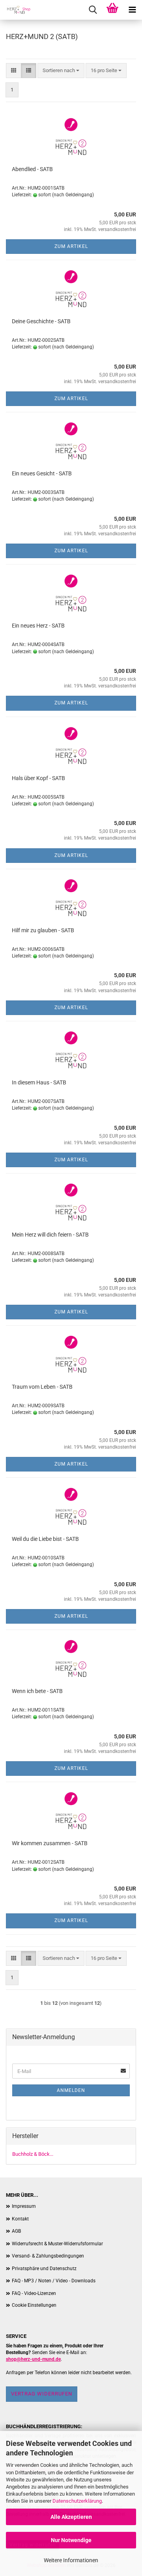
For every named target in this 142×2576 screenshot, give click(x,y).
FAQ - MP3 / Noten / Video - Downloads (54, 2281)
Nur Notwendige (71, 2540)
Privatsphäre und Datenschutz (44, 2269)
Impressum (24, 2206)
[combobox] (61, 71)
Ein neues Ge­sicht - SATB (42, 473)
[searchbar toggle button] (93, 10)
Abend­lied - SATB (32, 169)
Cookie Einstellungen (34, 2305)
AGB (16, 2231)
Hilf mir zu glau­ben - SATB (43, 930)
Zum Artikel (71, 246)
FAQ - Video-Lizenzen (34, 2293)
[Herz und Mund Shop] (16, 10)
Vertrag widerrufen (42, 2394)
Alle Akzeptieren (71, 2517)
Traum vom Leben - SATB (42, 1387)
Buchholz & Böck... (33, 2154)
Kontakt (20, 2219)
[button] (14, 71)
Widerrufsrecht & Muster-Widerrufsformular (57, 2244)
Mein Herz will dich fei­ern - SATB (50, 1235)
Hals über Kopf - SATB (38, 778)
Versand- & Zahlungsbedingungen (48, 2256)
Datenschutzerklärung (77, 2501)
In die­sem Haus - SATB (39, 1082)
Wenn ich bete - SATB (37, 1691)
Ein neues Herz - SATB (38, 626)
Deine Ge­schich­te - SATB (41, 321)
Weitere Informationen (71, 2560)
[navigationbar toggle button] (132, 10)
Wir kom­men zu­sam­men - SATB (50, 1843)
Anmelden (71, 2090)
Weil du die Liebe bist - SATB (45, 1539)
